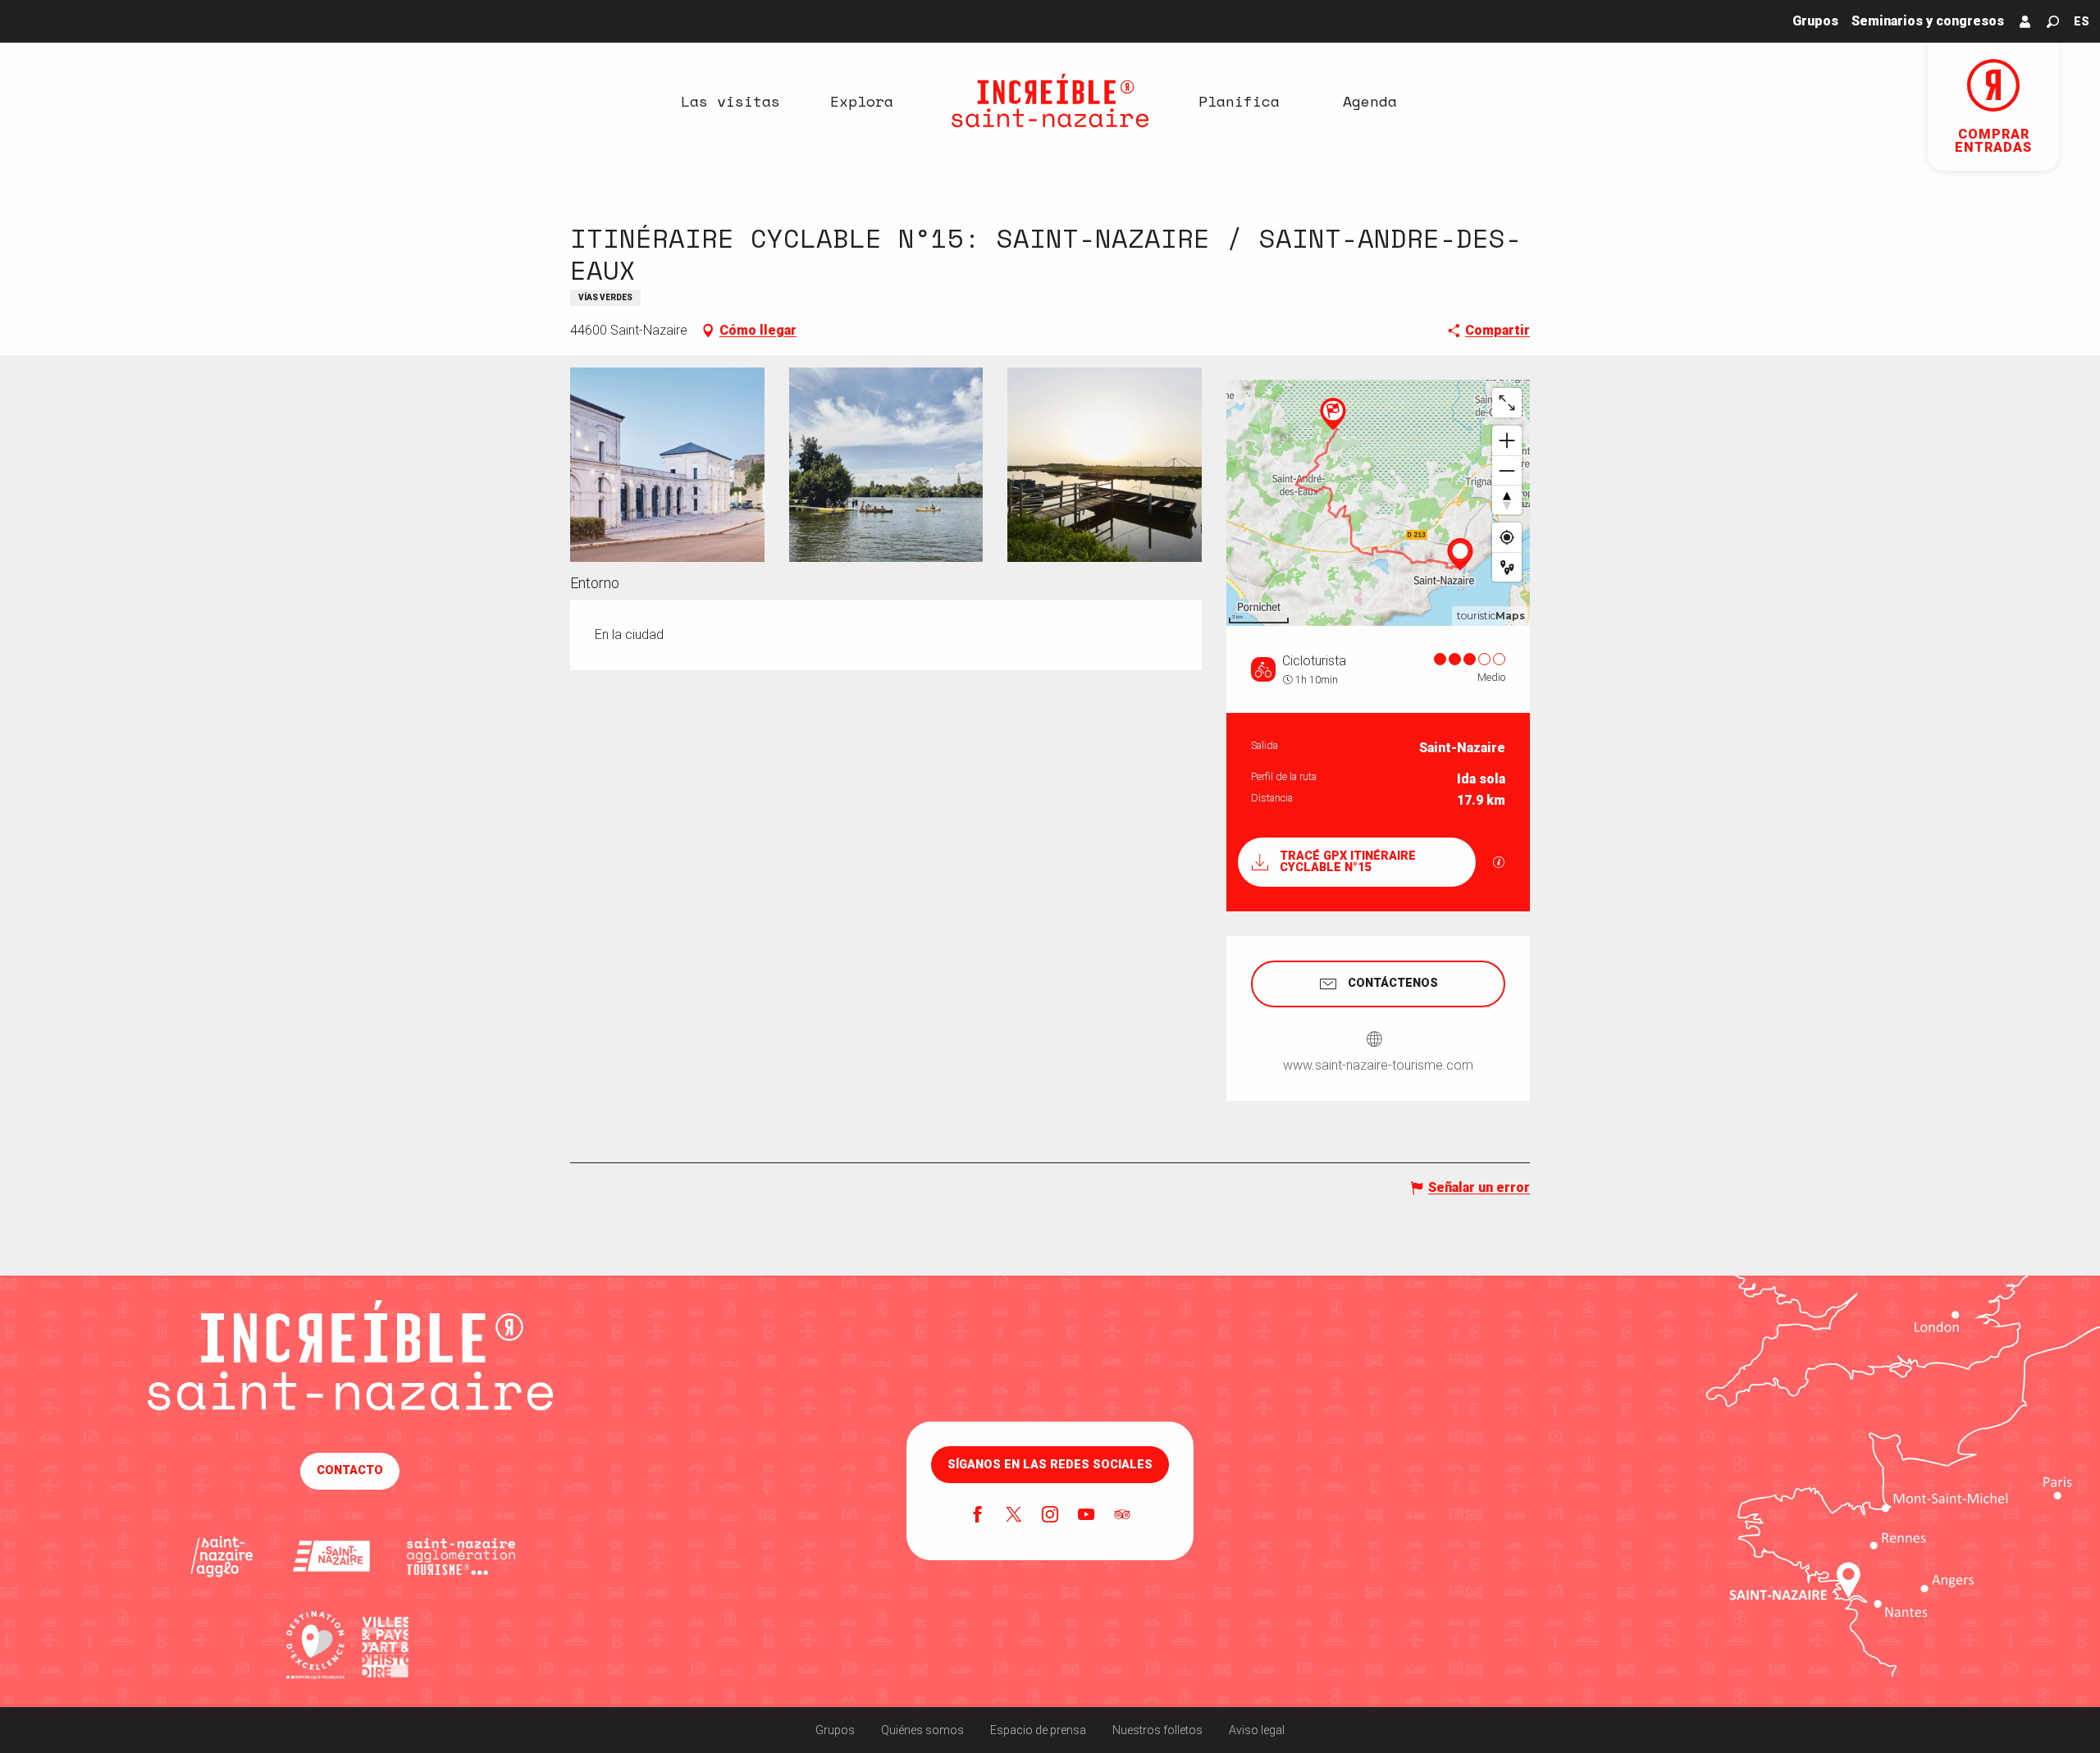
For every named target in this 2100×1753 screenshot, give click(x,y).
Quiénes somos (922, 1730)
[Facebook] (978, 1516)
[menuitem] (730, 101)
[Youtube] (1086, 1516)
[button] (2053, 22)
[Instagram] (1050, 1516)
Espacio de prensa (1038, 1730)
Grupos (835, 1730)
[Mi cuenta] (2025, 21)
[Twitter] (1014, 1516)
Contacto (350, 1470)
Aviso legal (1257, 1730)
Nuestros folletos (1157, 1730)
